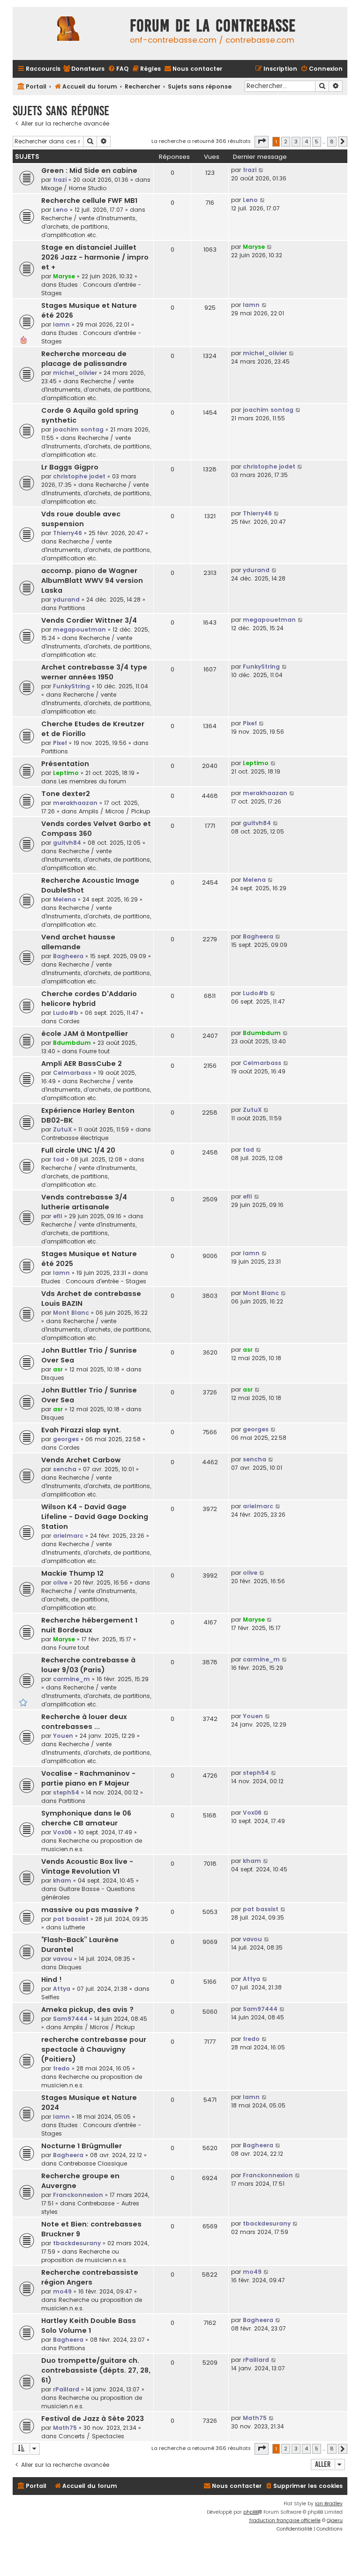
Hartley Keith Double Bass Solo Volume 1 (89, 2326)
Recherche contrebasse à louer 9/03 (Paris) (88, 1665)
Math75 (65, 2428)
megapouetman (79, 629)
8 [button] (332, 141)
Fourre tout (94, 1051)
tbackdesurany (77, 2243)
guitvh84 (67, 843)
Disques (53, 1378)
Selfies (50, 1997)
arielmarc (68, 1536)
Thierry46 (67, 533)
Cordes (69, 1021)
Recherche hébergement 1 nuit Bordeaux (89, 1625)
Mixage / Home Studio (74, 188)
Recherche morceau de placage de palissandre (84, 359)
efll (58, 1216)
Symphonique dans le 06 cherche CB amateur (86, 1818)
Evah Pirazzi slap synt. (81, 1430)
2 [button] (286, 141)
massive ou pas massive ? (90, 1910)
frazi (60, 180)
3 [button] (296, 141)
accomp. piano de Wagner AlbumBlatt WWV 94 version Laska (92, 581)
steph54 (66, 1792)
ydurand (66, 599)
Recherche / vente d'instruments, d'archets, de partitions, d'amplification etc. (89, 227)
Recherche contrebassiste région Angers (90, 2277)
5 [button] (317, 141)
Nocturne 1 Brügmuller (82, 2146)
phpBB (251, 2512)
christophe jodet (79, 476)
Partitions (72, 608)
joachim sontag (78, 429)
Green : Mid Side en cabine (89, 171)
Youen (63, 1736)
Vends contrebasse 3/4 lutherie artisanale (84, 1202)
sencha (65, 1469)
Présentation (65, 764)
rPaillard (66, 2389)
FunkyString (71, 686)
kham (62, 1880)
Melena (64, 899)
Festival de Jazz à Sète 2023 (93, 2419)
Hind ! (52, 1980)
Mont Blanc (71, 1313)
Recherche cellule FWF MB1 (89, 201)
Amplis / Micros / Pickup (114, 811)
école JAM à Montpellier (85, 1034)
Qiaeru (335, 2520)
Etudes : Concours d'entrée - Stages (94, 1281)
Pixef (60, 743)
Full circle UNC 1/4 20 (78, 1150)
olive (60, 1582)
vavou (63, 1959)
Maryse (64, 276)
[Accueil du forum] (69, 34)
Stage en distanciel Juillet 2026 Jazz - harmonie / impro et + (95, 257)
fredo (61, 2068)
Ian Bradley (329, 2504)
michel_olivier (75, 373)
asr (58, 1369)
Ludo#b (66, 1013)
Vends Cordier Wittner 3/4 (89, 620)
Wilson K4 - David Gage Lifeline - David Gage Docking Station (95, 1517)
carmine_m (71, 1679)
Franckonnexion (78, 2195)
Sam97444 (70, 2019)
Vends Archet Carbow (81, 1460)
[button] (262, 141)
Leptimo (66, 773)
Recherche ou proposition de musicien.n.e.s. (84, 2256)
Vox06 (62, 1832)
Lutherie (74, 1927)
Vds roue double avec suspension (81, 519)
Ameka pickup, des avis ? (87, 2010)
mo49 (62, 2291)
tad (59, 1159)
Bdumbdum (72, 1043)
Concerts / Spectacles (91, 2436)
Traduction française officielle (285, 2520)
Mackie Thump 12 (72, 1573)
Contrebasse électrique (75, 1138)
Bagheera (68, 956)
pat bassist (71, 1919)
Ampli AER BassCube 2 (82, 1064)
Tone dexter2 (66, 794)
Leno (60, 210)
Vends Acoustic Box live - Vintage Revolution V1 (87, 1866)
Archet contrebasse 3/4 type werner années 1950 (94, 672)
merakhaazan (75, 803)
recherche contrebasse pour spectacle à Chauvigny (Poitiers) (94, 2049)
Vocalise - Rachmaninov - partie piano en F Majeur (88, 1778)
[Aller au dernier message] (261, 170)
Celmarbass (72, 1073)
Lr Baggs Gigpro (70, 467)
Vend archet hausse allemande (78, 942)
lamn (61, 324)
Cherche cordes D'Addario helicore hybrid (89, 999)
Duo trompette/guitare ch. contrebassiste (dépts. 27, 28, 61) (96, 2370)
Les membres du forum (92, 781)
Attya (62, 1989)
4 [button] (306, 141)
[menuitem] (84, 69)
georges (66, 1439)
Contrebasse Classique (93, 2163)
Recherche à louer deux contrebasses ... (84, 1722)
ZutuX (62, 1129)
